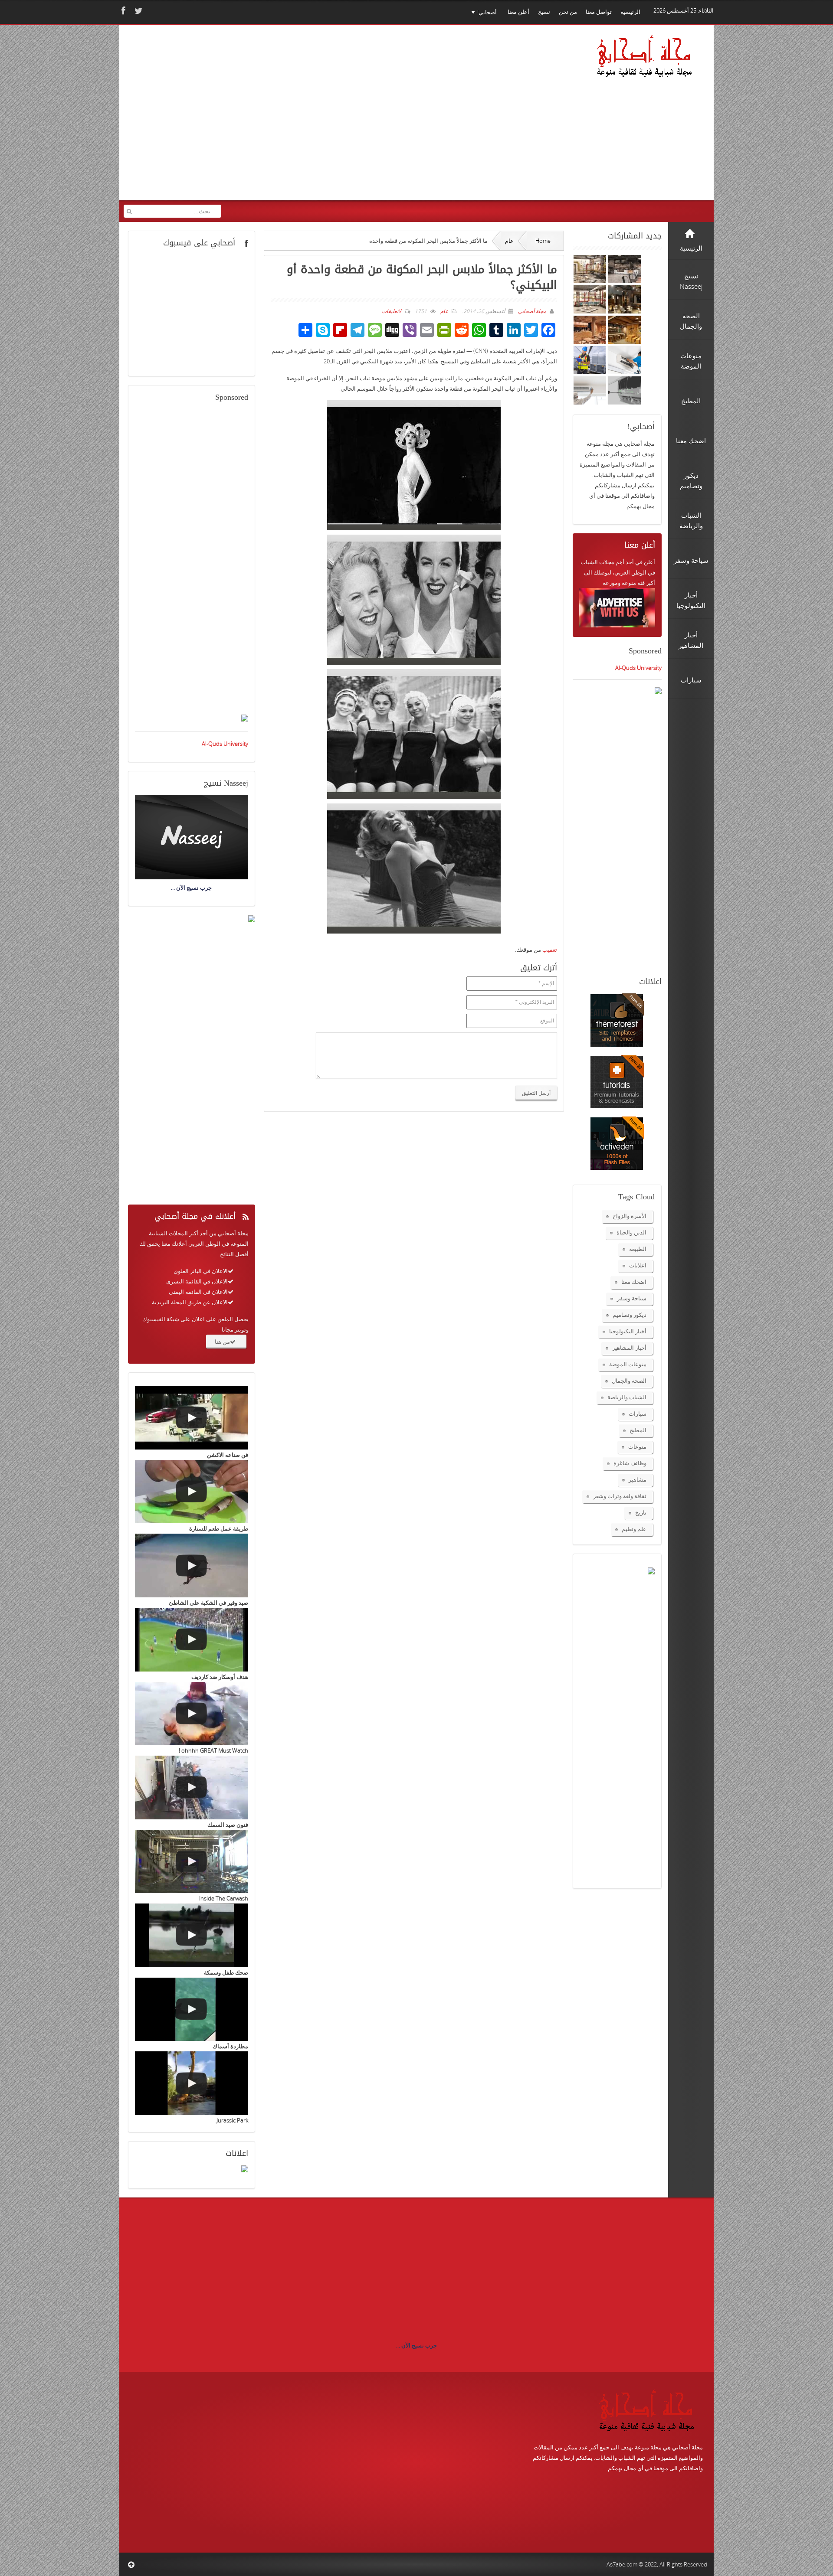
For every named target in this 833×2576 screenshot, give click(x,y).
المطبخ (638, 1430)
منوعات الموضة (628, 1364)
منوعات (637, 1446)
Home (543, 241)
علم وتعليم (634, 1529)
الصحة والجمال (629, 1381)
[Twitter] (138, 11)
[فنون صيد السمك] (192, 1788)
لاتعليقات (392, 311)
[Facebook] (122, 11)
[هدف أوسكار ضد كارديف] (192, 1640)
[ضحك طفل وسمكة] (192, 1935)
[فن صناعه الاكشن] (192, 1418)
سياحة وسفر (632, 1298)
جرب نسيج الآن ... (416, 2345)
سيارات (638, 1414)
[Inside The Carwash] (192, 1862)
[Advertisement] (291, 118)
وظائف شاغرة (630, 1463)
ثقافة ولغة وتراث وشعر (620, 1496)
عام (509, 241)
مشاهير (638, 1479)
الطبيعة (638, 1249)
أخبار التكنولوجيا (628, 1331)
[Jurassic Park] (192, 2083)
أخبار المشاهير (629, 1348)
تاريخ (641, 1512)
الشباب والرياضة (627, 1397)
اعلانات (638, 1265)
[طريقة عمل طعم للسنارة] (192, 1492)
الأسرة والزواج (630, 1216)
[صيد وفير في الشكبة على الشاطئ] (192, 1566)
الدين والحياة (631, 1232)
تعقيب (550, 950)
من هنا (222, 1342)
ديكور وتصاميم (630, 1315)
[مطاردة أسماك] (192, 2010)
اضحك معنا (634, 1282)
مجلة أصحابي (531, 311)
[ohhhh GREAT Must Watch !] (192, 1714)
